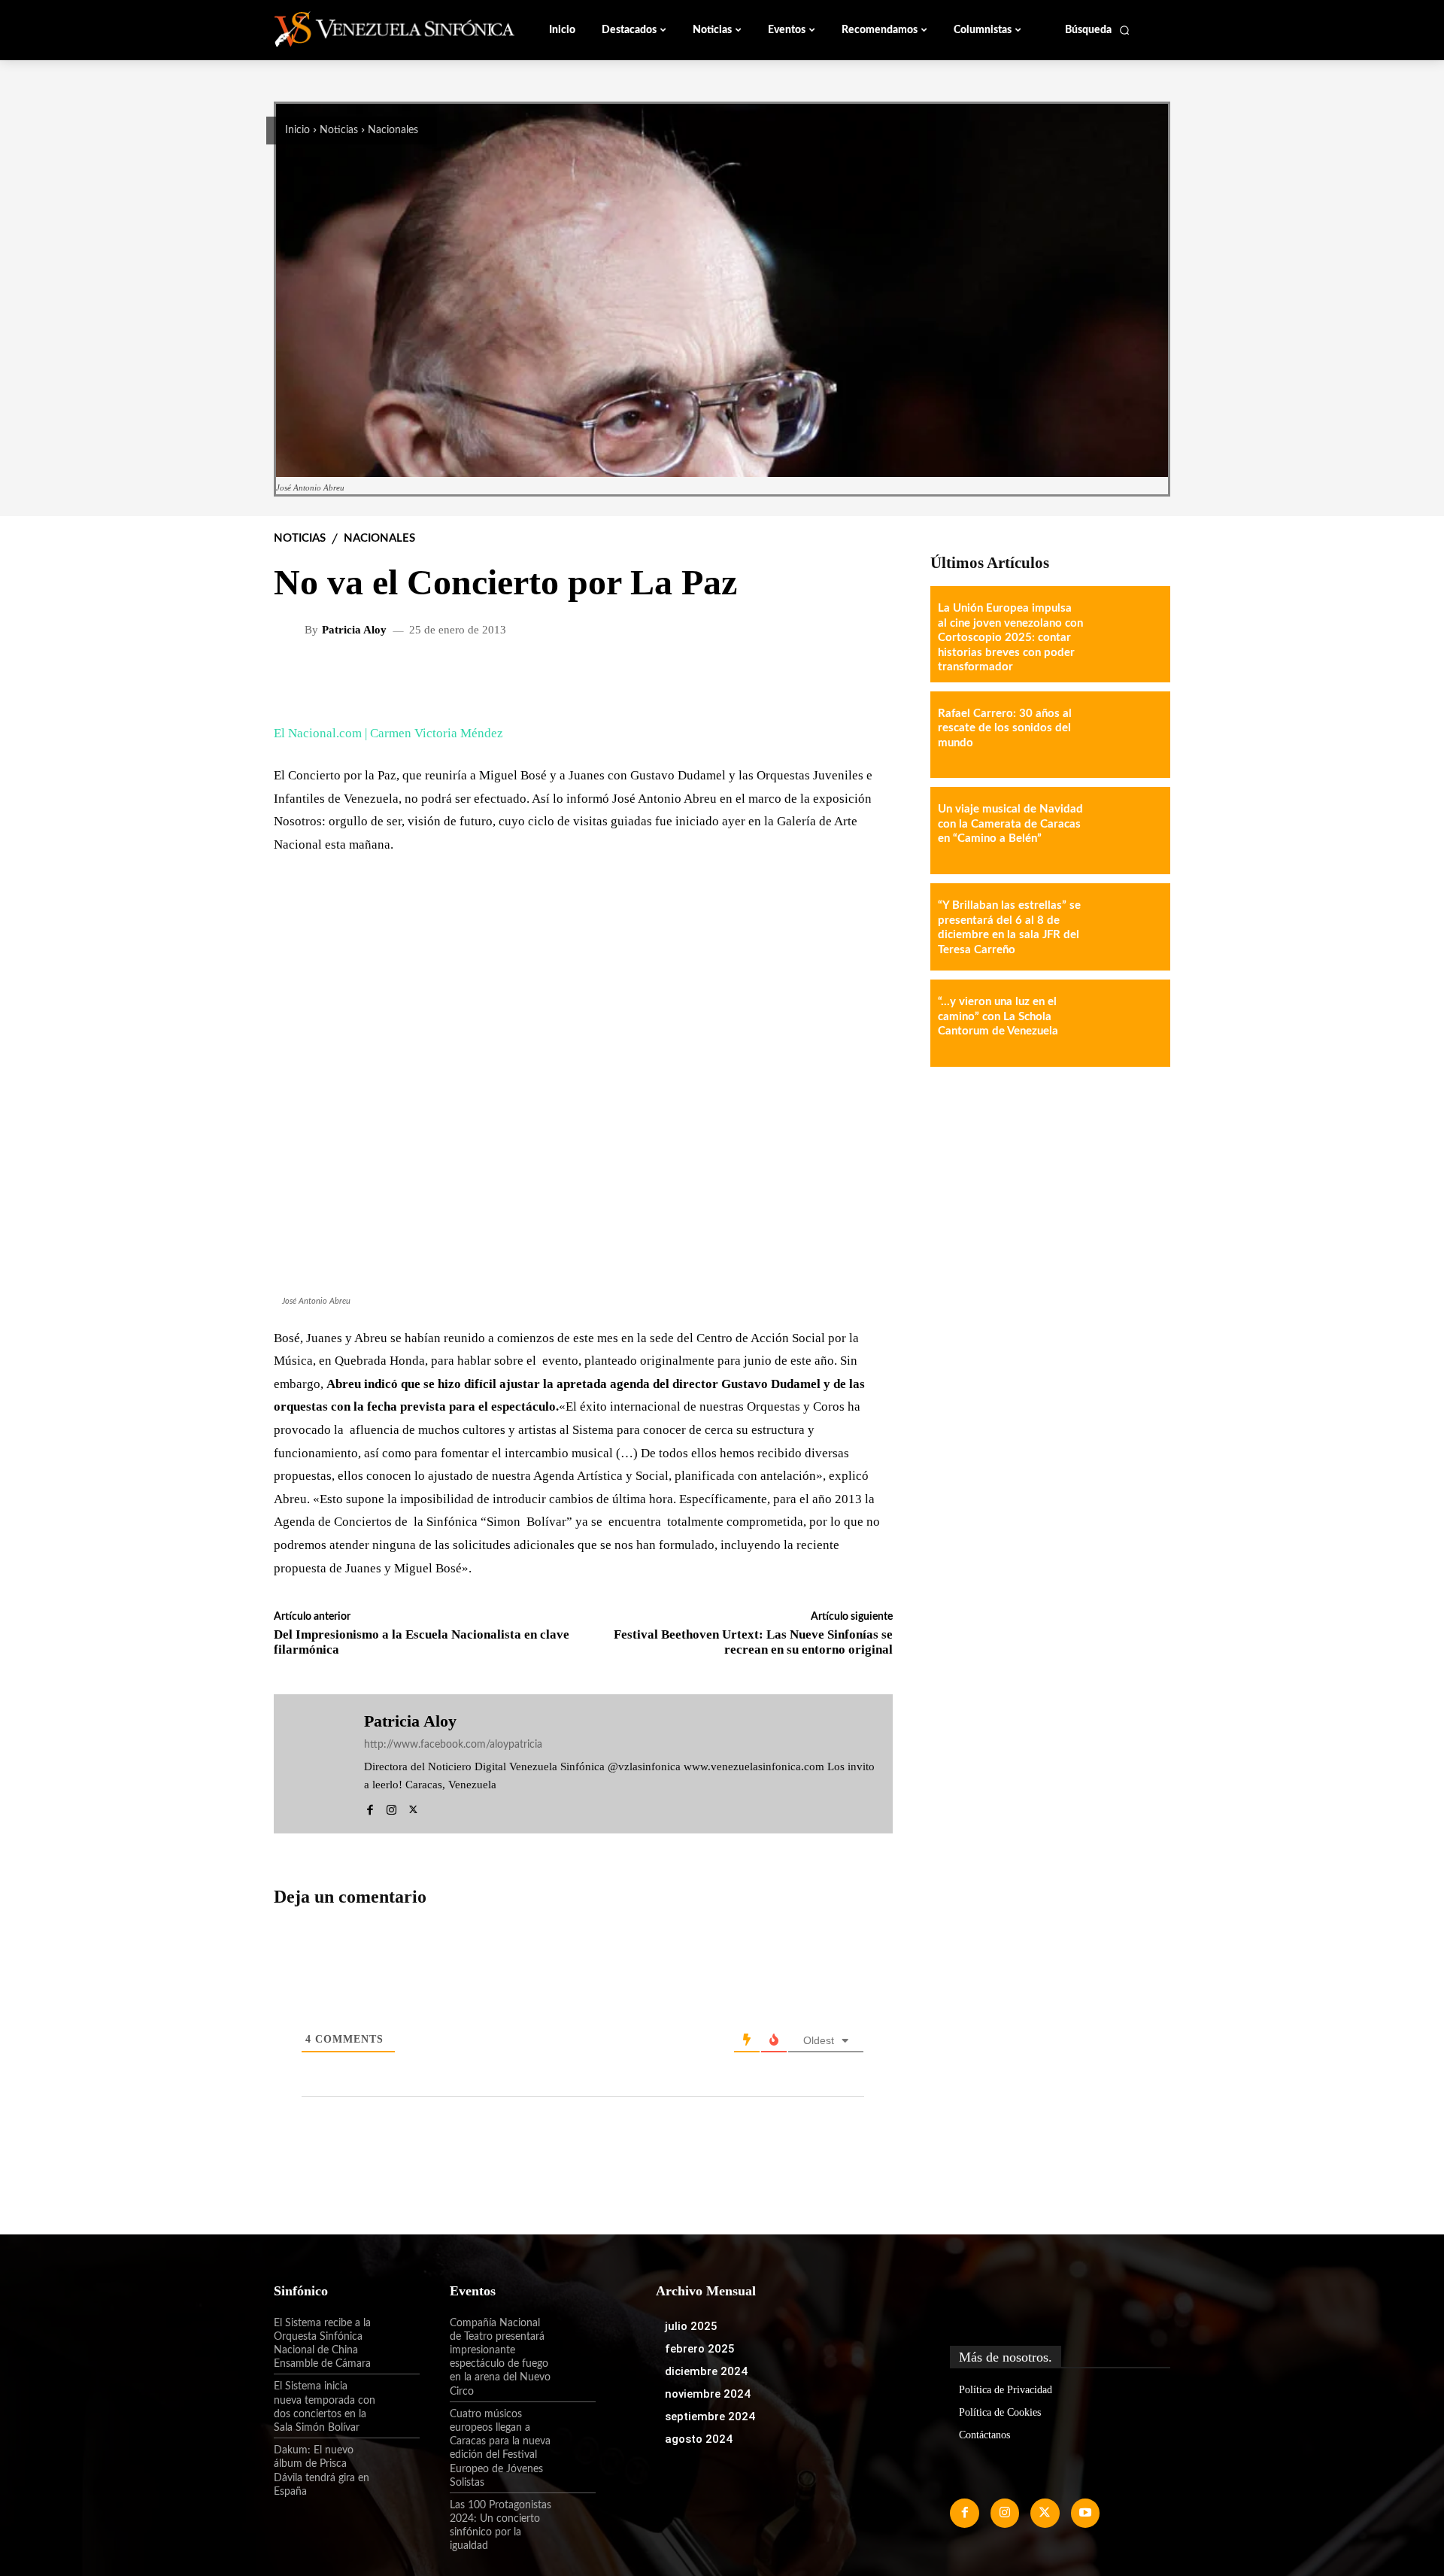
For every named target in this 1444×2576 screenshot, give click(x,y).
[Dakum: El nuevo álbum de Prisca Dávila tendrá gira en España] (398, 2463)
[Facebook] (370, 1807)
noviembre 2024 (708, 2394)
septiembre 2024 (710, 2417)
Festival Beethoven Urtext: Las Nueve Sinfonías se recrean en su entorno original (753, 1642)
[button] (1098, 30)
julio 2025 (691, 2326)
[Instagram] (391, 1807)
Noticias (339, 130)
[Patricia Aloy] (291, 630)
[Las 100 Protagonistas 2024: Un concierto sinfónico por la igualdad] (574, 2518)
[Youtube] (1085, 2513)
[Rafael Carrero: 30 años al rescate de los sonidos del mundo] (1127, 735)
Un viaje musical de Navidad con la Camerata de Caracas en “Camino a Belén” (1010, 824)
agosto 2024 (699, 2439)
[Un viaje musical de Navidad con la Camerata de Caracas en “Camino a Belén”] (1127, 831)
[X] (413, 1807)
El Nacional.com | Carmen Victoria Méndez (388, 733)
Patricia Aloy (354, 630)
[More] (869, 679)
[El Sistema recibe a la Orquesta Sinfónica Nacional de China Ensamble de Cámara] (398, 2336)
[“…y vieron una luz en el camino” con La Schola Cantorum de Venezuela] (1127, 1023)
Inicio (297, 130)
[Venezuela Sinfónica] (375, 29)
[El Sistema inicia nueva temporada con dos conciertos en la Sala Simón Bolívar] (398, 2399)
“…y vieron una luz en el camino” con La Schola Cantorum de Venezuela (998, 1016)
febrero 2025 (700, 2349)
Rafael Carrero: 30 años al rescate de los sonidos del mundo (1005, 728)
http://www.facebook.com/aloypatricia (453, 1745)
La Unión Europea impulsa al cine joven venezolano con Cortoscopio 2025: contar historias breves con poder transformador (1010, 638)
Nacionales (393, 130)
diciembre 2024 (706, 2371)
